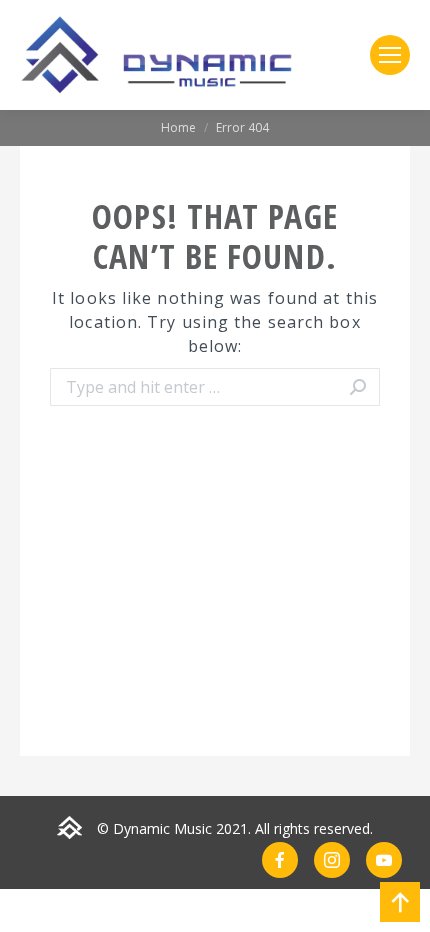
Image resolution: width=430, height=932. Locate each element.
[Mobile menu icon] (390, 55)
